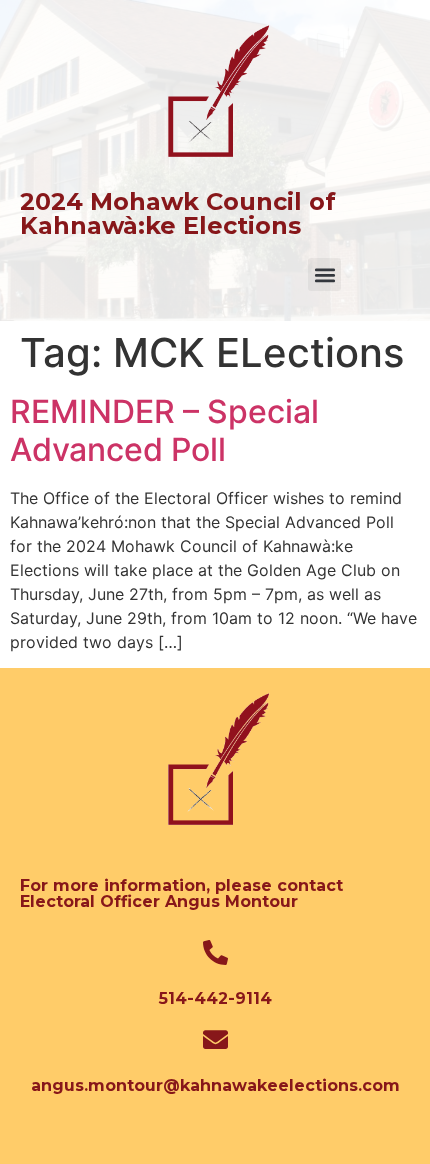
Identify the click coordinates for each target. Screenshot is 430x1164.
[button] (324, 274)
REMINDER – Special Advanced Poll (164, 430)
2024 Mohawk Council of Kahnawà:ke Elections (178, 213)
